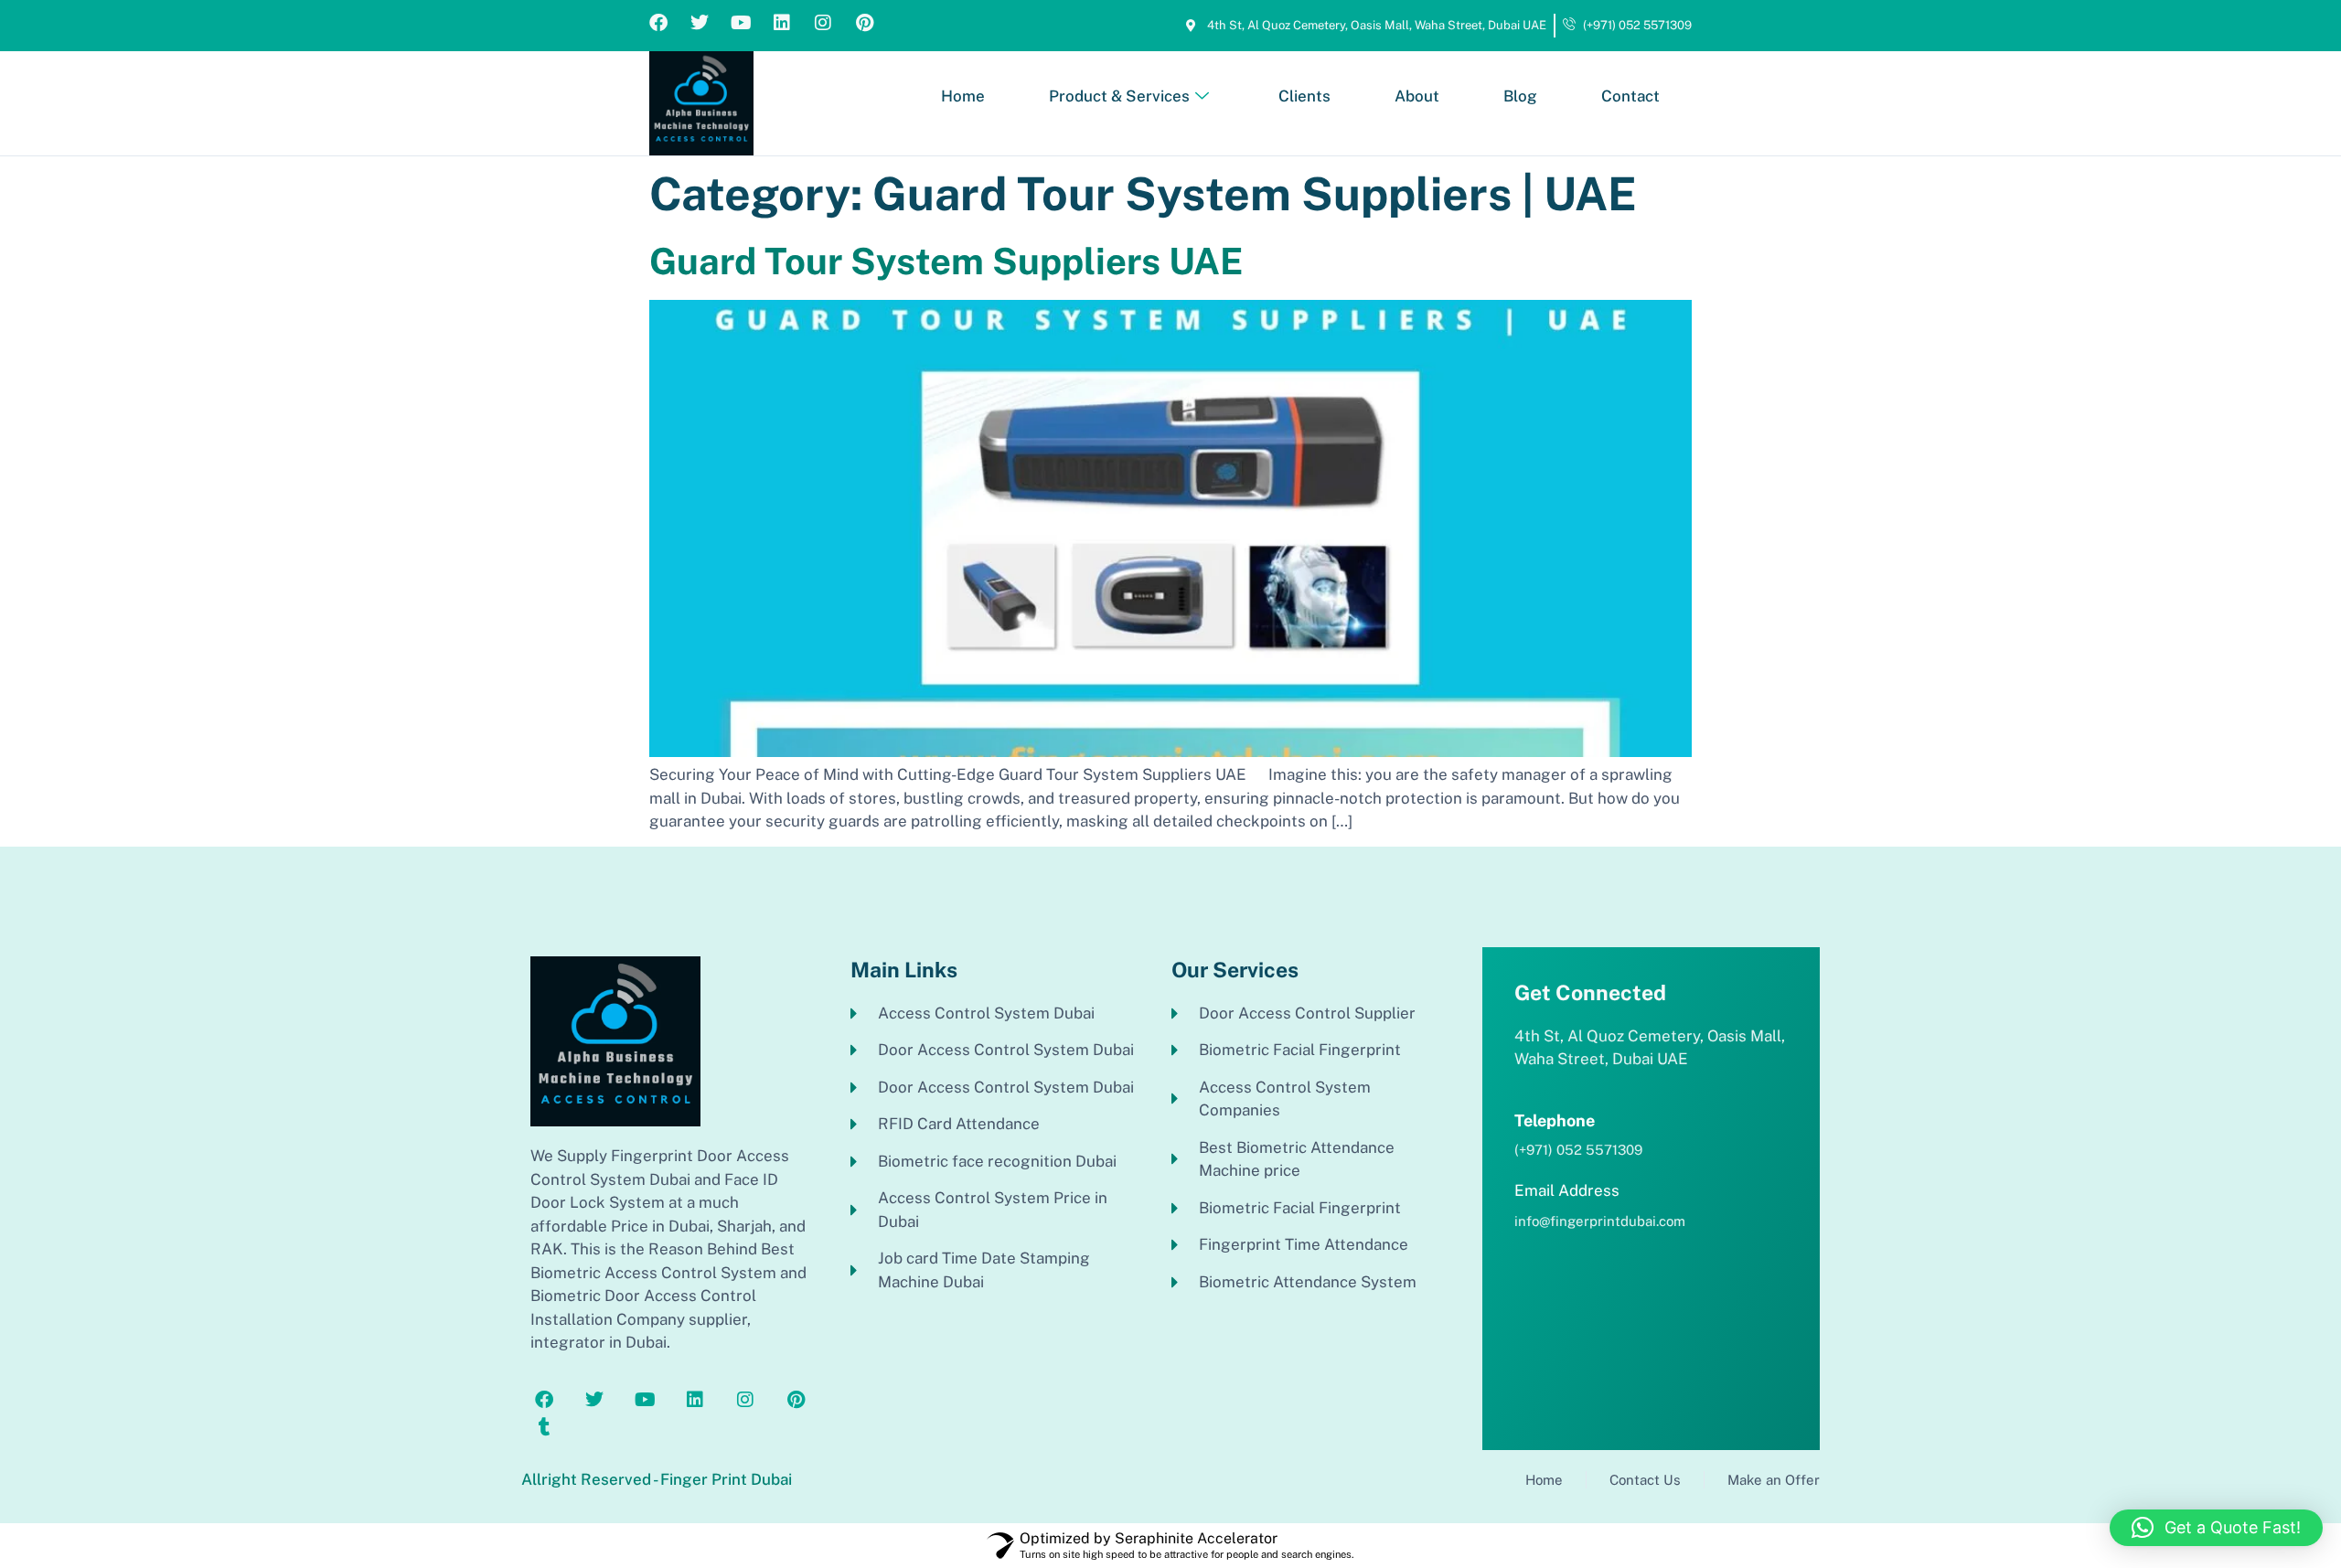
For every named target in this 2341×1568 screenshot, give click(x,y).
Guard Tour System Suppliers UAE (946, 261)
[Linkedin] (782, 23)
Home (963, 96)
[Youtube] (741, 23)
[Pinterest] (864, 23)
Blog (1520, 96)
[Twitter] (700, 23)
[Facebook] (658, 23)
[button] (2216, 1528)
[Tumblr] (544, 1427)
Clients (1304, 96)
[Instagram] (823, 23)
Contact (1630, 96)
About (1417, 96)
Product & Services (1119, 96)
